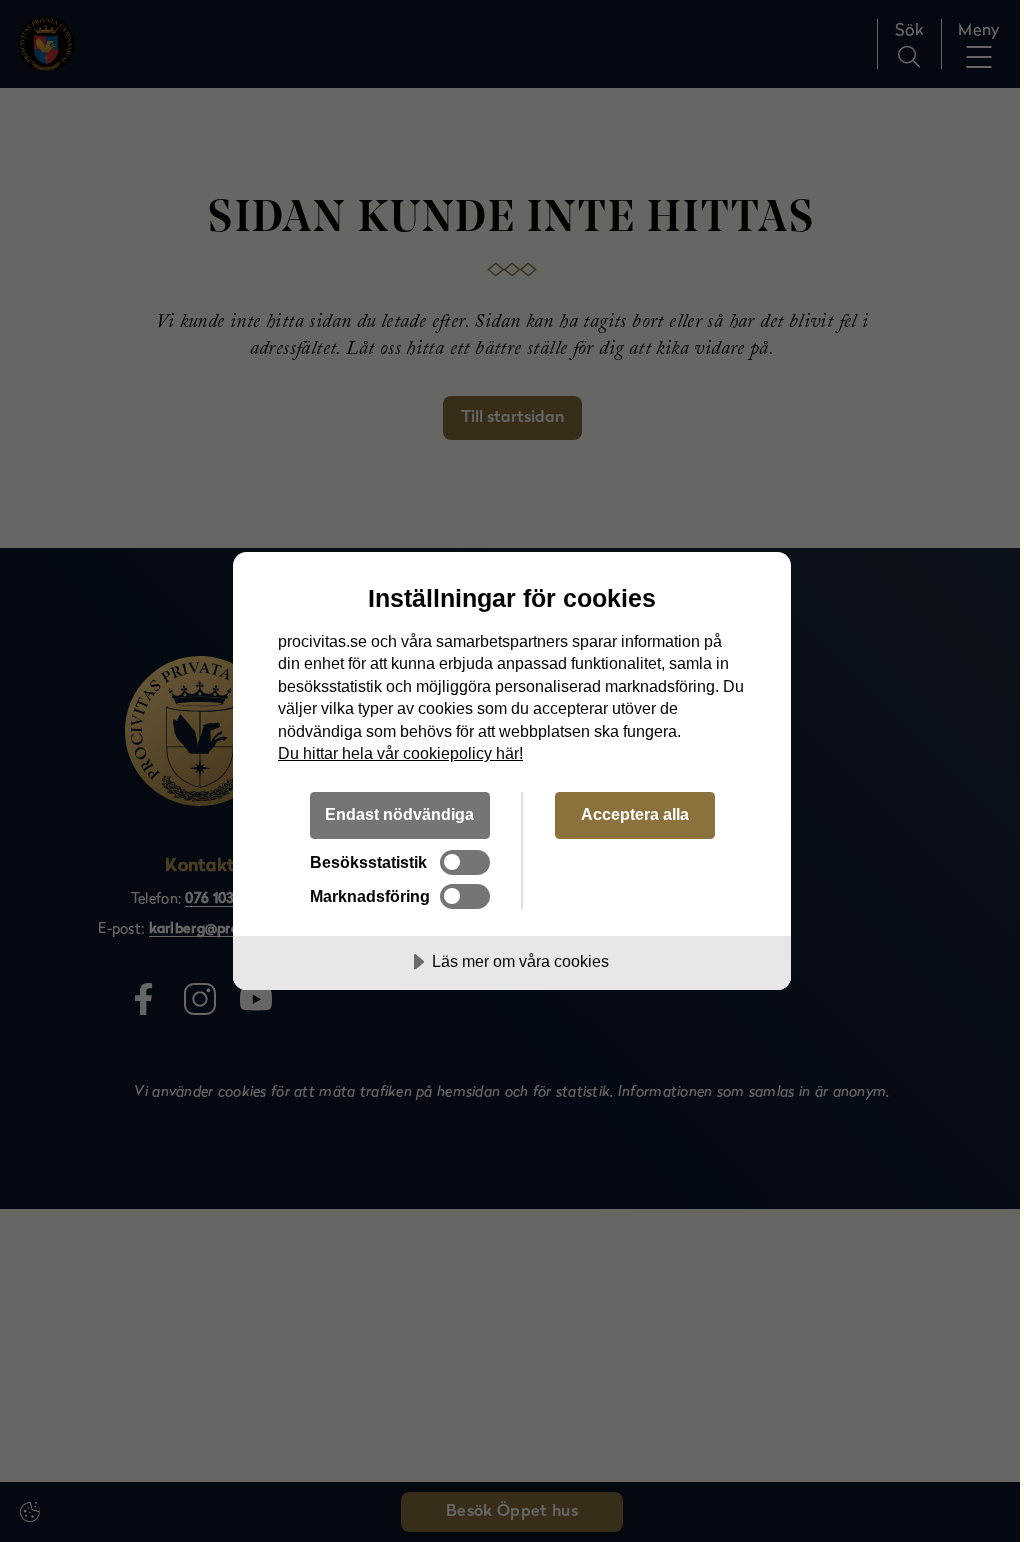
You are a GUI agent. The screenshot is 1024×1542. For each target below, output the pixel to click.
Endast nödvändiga (399, 814)
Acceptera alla (635, 814)
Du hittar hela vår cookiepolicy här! (400, 753)
